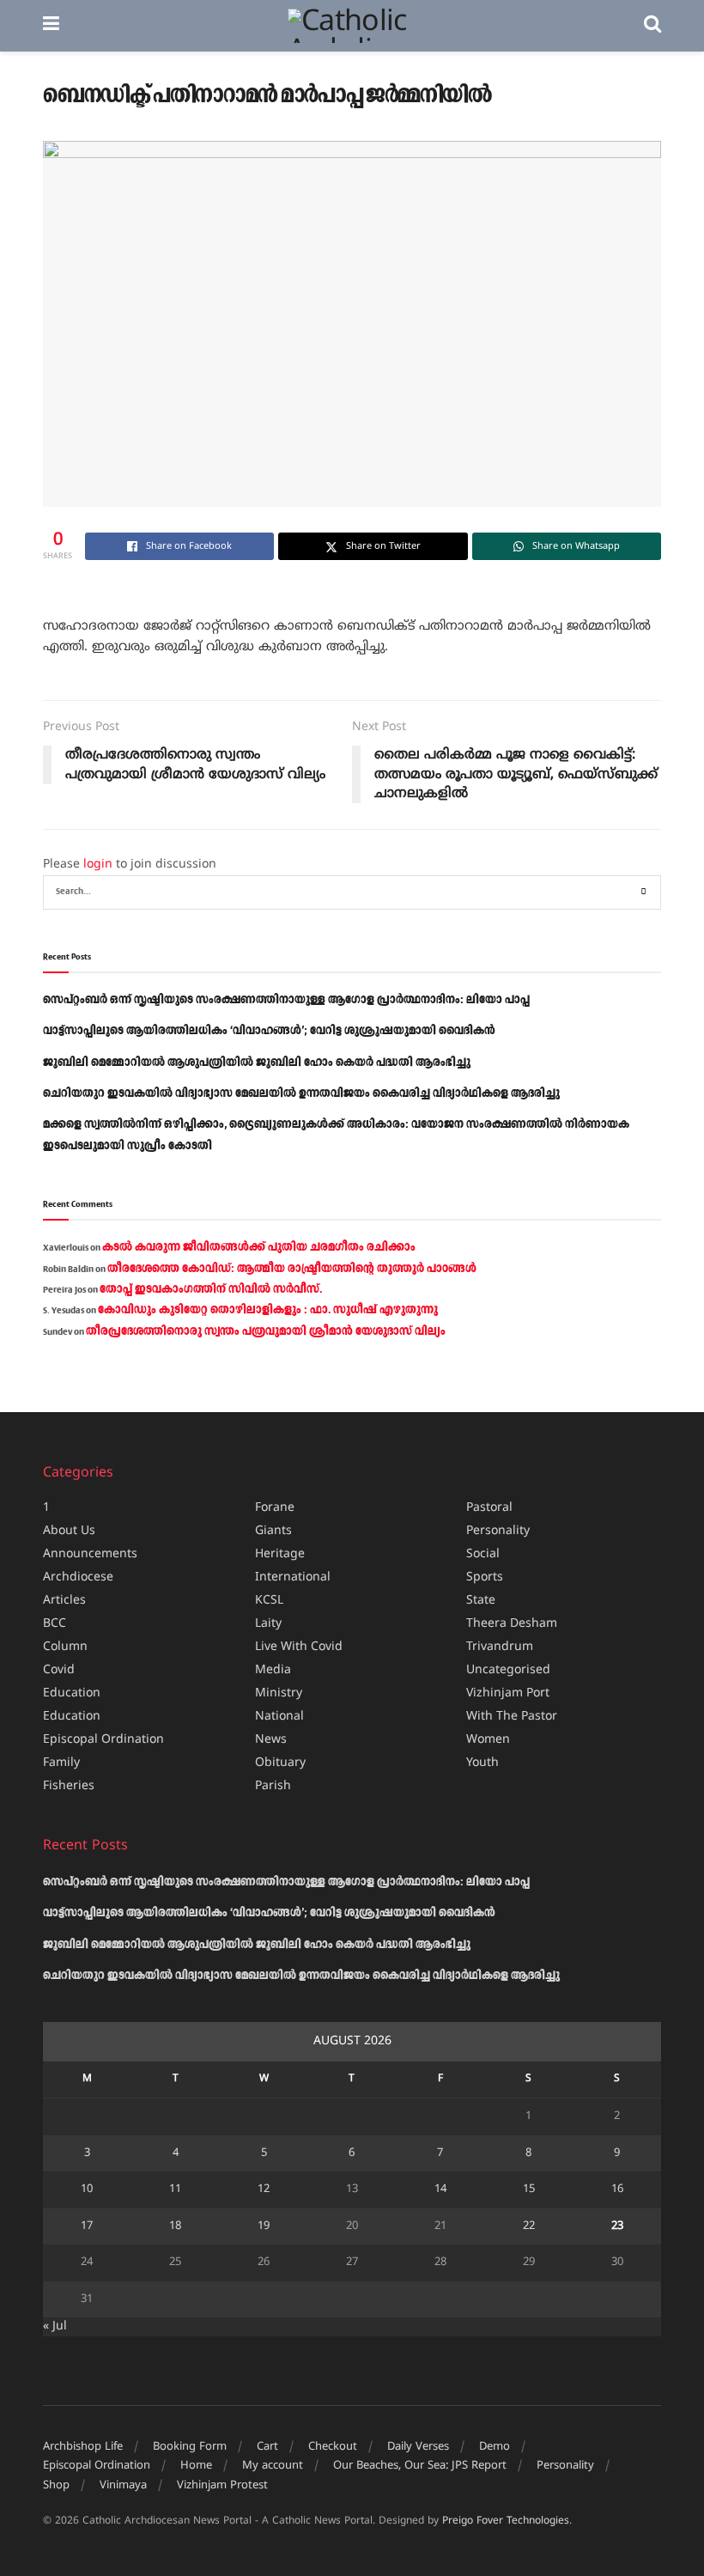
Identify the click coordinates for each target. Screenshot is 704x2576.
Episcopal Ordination (103, 1740)
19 (264, 2226)
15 (529, 2189)
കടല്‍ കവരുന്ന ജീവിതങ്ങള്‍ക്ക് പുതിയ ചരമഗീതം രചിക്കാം (259, 1247)
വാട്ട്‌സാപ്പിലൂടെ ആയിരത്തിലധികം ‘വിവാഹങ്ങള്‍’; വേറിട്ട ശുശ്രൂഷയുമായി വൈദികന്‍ (269, 1031)
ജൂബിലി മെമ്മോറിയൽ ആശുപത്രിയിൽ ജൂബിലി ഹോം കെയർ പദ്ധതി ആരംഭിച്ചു (257, 1063)
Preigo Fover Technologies (506, 2521)
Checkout (333, 2447)
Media (273, 1670)
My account (273, 2466)
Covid (59, 1670)
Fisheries (69, 1786)
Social (483, 1554)
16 (617, 2189)
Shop (56, 2486)
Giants (273, 1531)
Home (196, 2466)
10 (87, 2189)
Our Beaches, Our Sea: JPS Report (420, 2466)
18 (175, 2226)
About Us (69, 1531)
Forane (275, 1508)
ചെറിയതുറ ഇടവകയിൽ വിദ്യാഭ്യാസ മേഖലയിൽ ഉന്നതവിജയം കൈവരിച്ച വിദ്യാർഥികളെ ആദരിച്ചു (301, 1093)
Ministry (279, 1693)
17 (87, 2226)
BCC (55, 1624)
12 (264, 2189)
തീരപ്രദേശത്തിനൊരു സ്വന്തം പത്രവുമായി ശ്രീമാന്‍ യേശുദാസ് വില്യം (266, 1331)
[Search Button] (652, 26)
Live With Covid (299, 1647)
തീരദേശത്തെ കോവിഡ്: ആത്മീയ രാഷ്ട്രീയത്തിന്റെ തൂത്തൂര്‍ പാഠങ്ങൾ (292, 1269)
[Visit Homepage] (352, 26)
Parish (273, 1786)
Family (61, 1763)
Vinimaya (123, 2486)
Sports (485, 1577)
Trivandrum (500, 1647)
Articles (64, 1601)
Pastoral (489, 1508)
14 (440, 2189)
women (488, 1740)
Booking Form (190, 2447)
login (98, 865)
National (279, 1717)
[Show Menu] (51, 26)
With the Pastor (512, 1717)
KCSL (269, 1601)
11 (175, 2189)
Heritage (280, 1554)
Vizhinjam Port (508, 1693)
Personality (498, 1531)
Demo (495, 2447)
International (293, 1577)
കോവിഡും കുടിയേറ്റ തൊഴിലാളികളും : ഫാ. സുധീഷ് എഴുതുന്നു (268, 1310)
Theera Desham (512, 1624)
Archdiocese (78, 1577)
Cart (267, 2447)
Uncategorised (508, 1670)
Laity (268, 1624)
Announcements (90, 1554)
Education (72, 1693)
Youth (482, 1763)
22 (529, 2226)
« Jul (55, 2326)
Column (65, 1647)
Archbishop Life (83, 2447)
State (481, 1601)
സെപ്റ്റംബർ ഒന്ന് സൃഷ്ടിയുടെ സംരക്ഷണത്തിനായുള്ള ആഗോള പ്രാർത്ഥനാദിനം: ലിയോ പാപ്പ (286, 1000)
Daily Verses (418, 2447)
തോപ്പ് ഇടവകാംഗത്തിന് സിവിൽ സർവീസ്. (211, 1289)
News (271, 1740)
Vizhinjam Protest (222, 2486)
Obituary (280, 1763)
